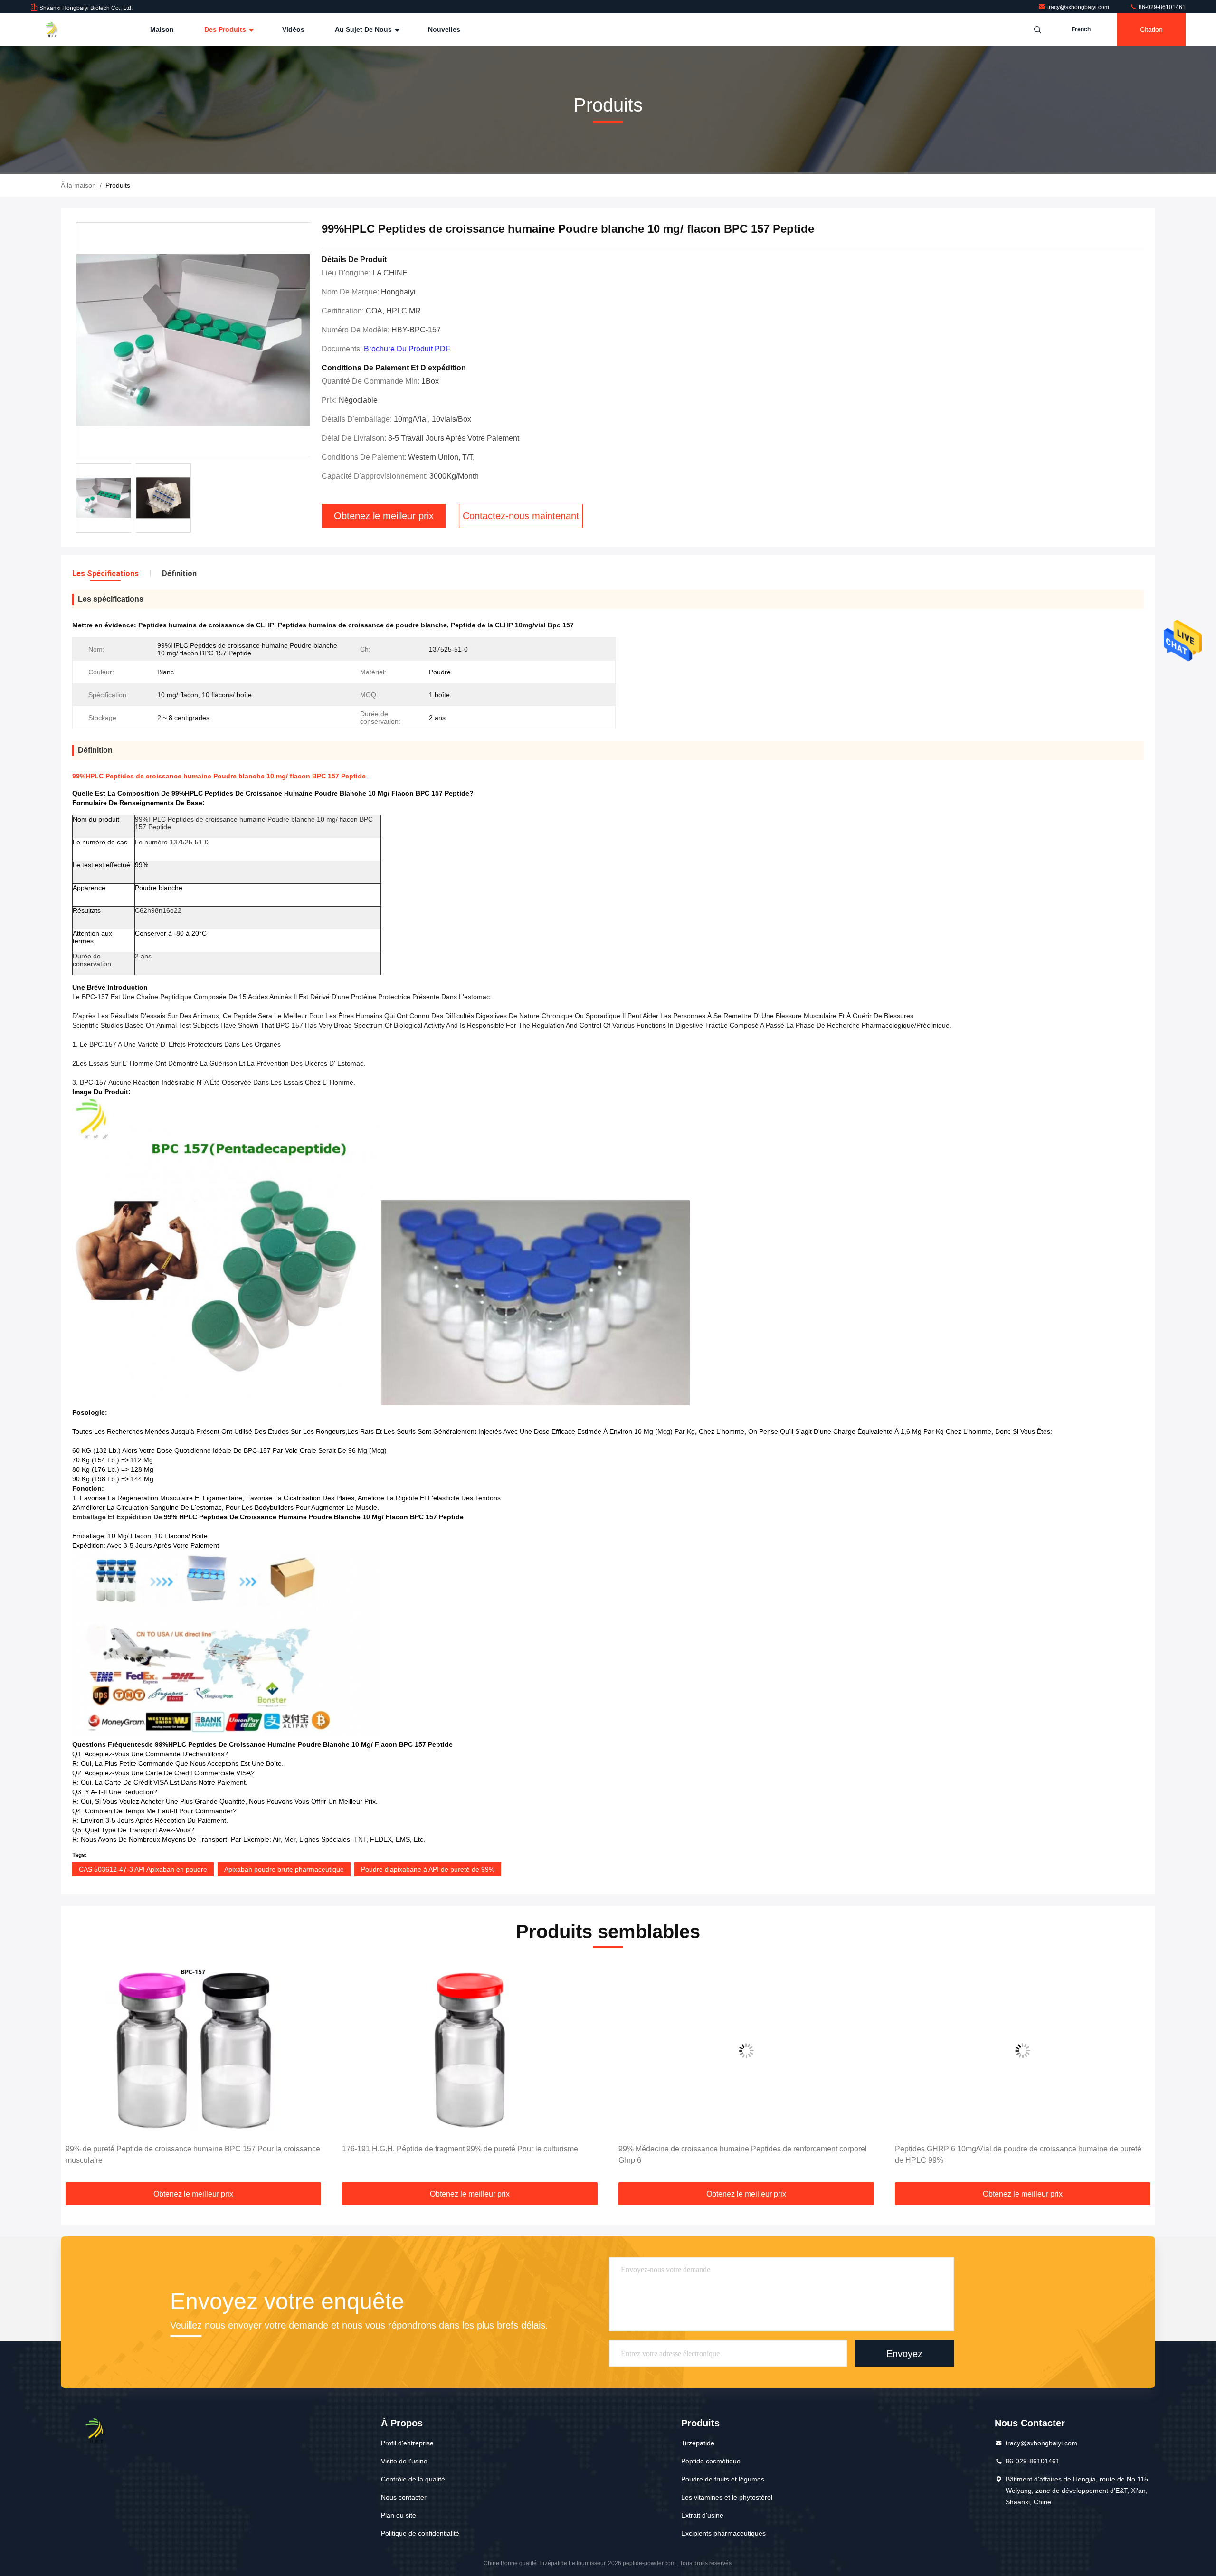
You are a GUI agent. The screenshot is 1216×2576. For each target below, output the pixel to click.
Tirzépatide (698, 2443)
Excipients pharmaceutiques (723, 2533)
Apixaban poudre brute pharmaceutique (284, 1869)
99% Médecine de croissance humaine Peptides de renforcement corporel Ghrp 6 (466, 2155)
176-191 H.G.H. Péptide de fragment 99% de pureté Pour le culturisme (184, 2149)
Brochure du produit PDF (407, 349)
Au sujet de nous (364, 29)
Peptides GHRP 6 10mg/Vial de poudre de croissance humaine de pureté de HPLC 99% (742, 2155)
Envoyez (904, 2354)
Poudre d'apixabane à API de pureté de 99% (428, 1869)
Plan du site (399, 2515)
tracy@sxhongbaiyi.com (1079, 7)
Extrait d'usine (702, 2515)
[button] (78, 2073)
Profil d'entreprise (407, 2443)
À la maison (78, 185)
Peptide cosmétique (711, 2461)
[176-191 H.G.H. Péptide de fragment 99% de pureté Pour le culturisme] (193, 2051)
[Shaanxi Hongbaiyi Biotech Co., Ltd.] (60, 29)
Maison (162, 29)
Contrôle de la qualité (413, 2479)
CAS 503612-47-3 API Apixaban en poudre (143, 1869)
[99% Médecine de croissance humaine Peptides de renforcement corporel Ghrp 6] (470, 2051)
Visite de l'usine (404, 2461)
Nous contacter (404, 2497)
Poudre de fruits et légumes (723, 2479)
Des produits (226, 29)
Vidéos (293, 29)
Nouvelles (444, 29)
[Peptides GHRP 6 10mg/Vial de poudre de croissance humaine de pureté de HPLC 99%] (746, 2051)
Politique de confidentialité (420, 2533)
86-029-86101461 (1161, 7)
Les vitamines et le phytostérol (727, 2497)
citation (1151, 29)
